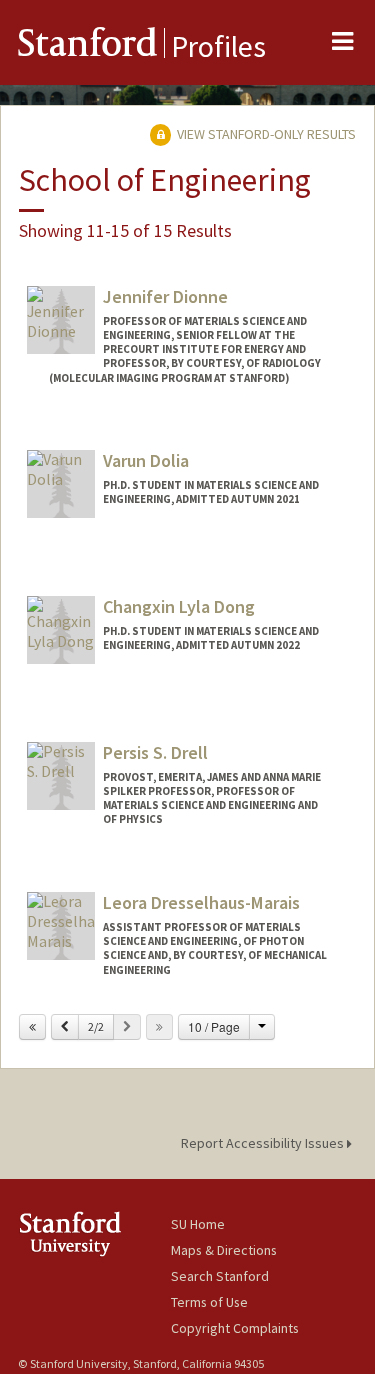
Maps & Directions (224, 1250)
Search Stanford (220, 1276)
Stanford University (94, 1233)
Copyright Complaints (235, 1328)
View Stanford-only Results (265, 134)
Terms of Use (209, 1302)
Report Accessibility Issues (264, 1143)
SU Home (198, 1224)
